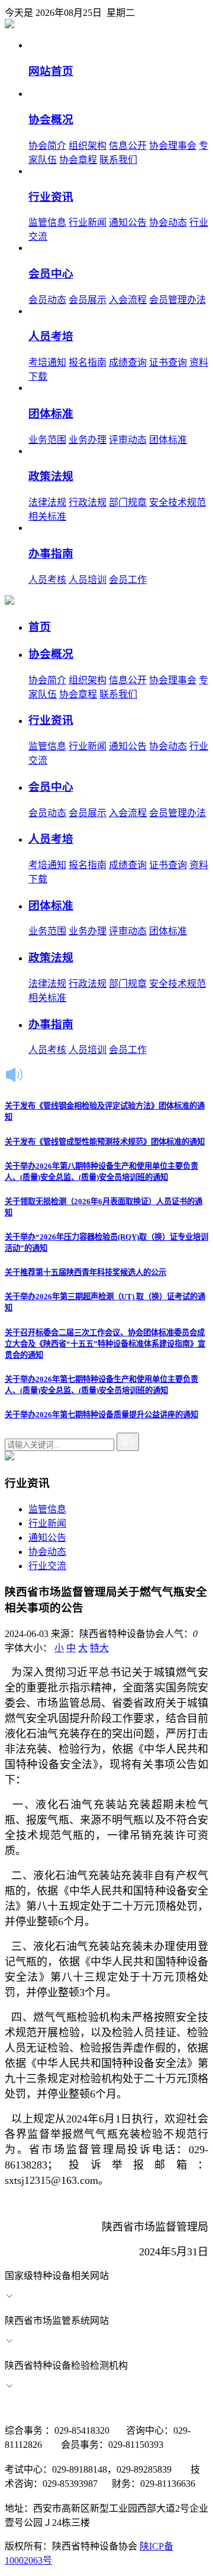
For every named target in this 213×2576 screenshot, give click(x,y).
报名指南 (88, 362)
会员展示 (88, 300)
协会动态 (168, 222)
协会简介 (47, 146)
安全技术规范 (177, 502)
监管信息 (47, 222)
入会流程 (128, 300)
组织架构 (88, 146)
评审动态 (128, 440)
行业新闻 (88, 222)
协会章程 (78, 160)
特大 (99, 1648)
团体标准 (168, 440)
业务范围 (47, 440)
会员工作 (128, 580)
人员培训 (88, 580)
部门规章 (128, 502)
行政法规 (88, 502)
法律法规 (47, 502)
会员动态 (47, 300)
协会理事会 (173, 146)
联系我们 (118, 160)
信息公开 (128, 146)
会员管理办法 (177, 300)
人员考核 (47, 580)
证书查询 (168, 362)
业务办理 (88, 440)
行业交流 (47, 1566)
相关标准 (47, 516)
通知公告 (128, 222)
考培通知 (47, 362)
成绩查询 (128, 362)
